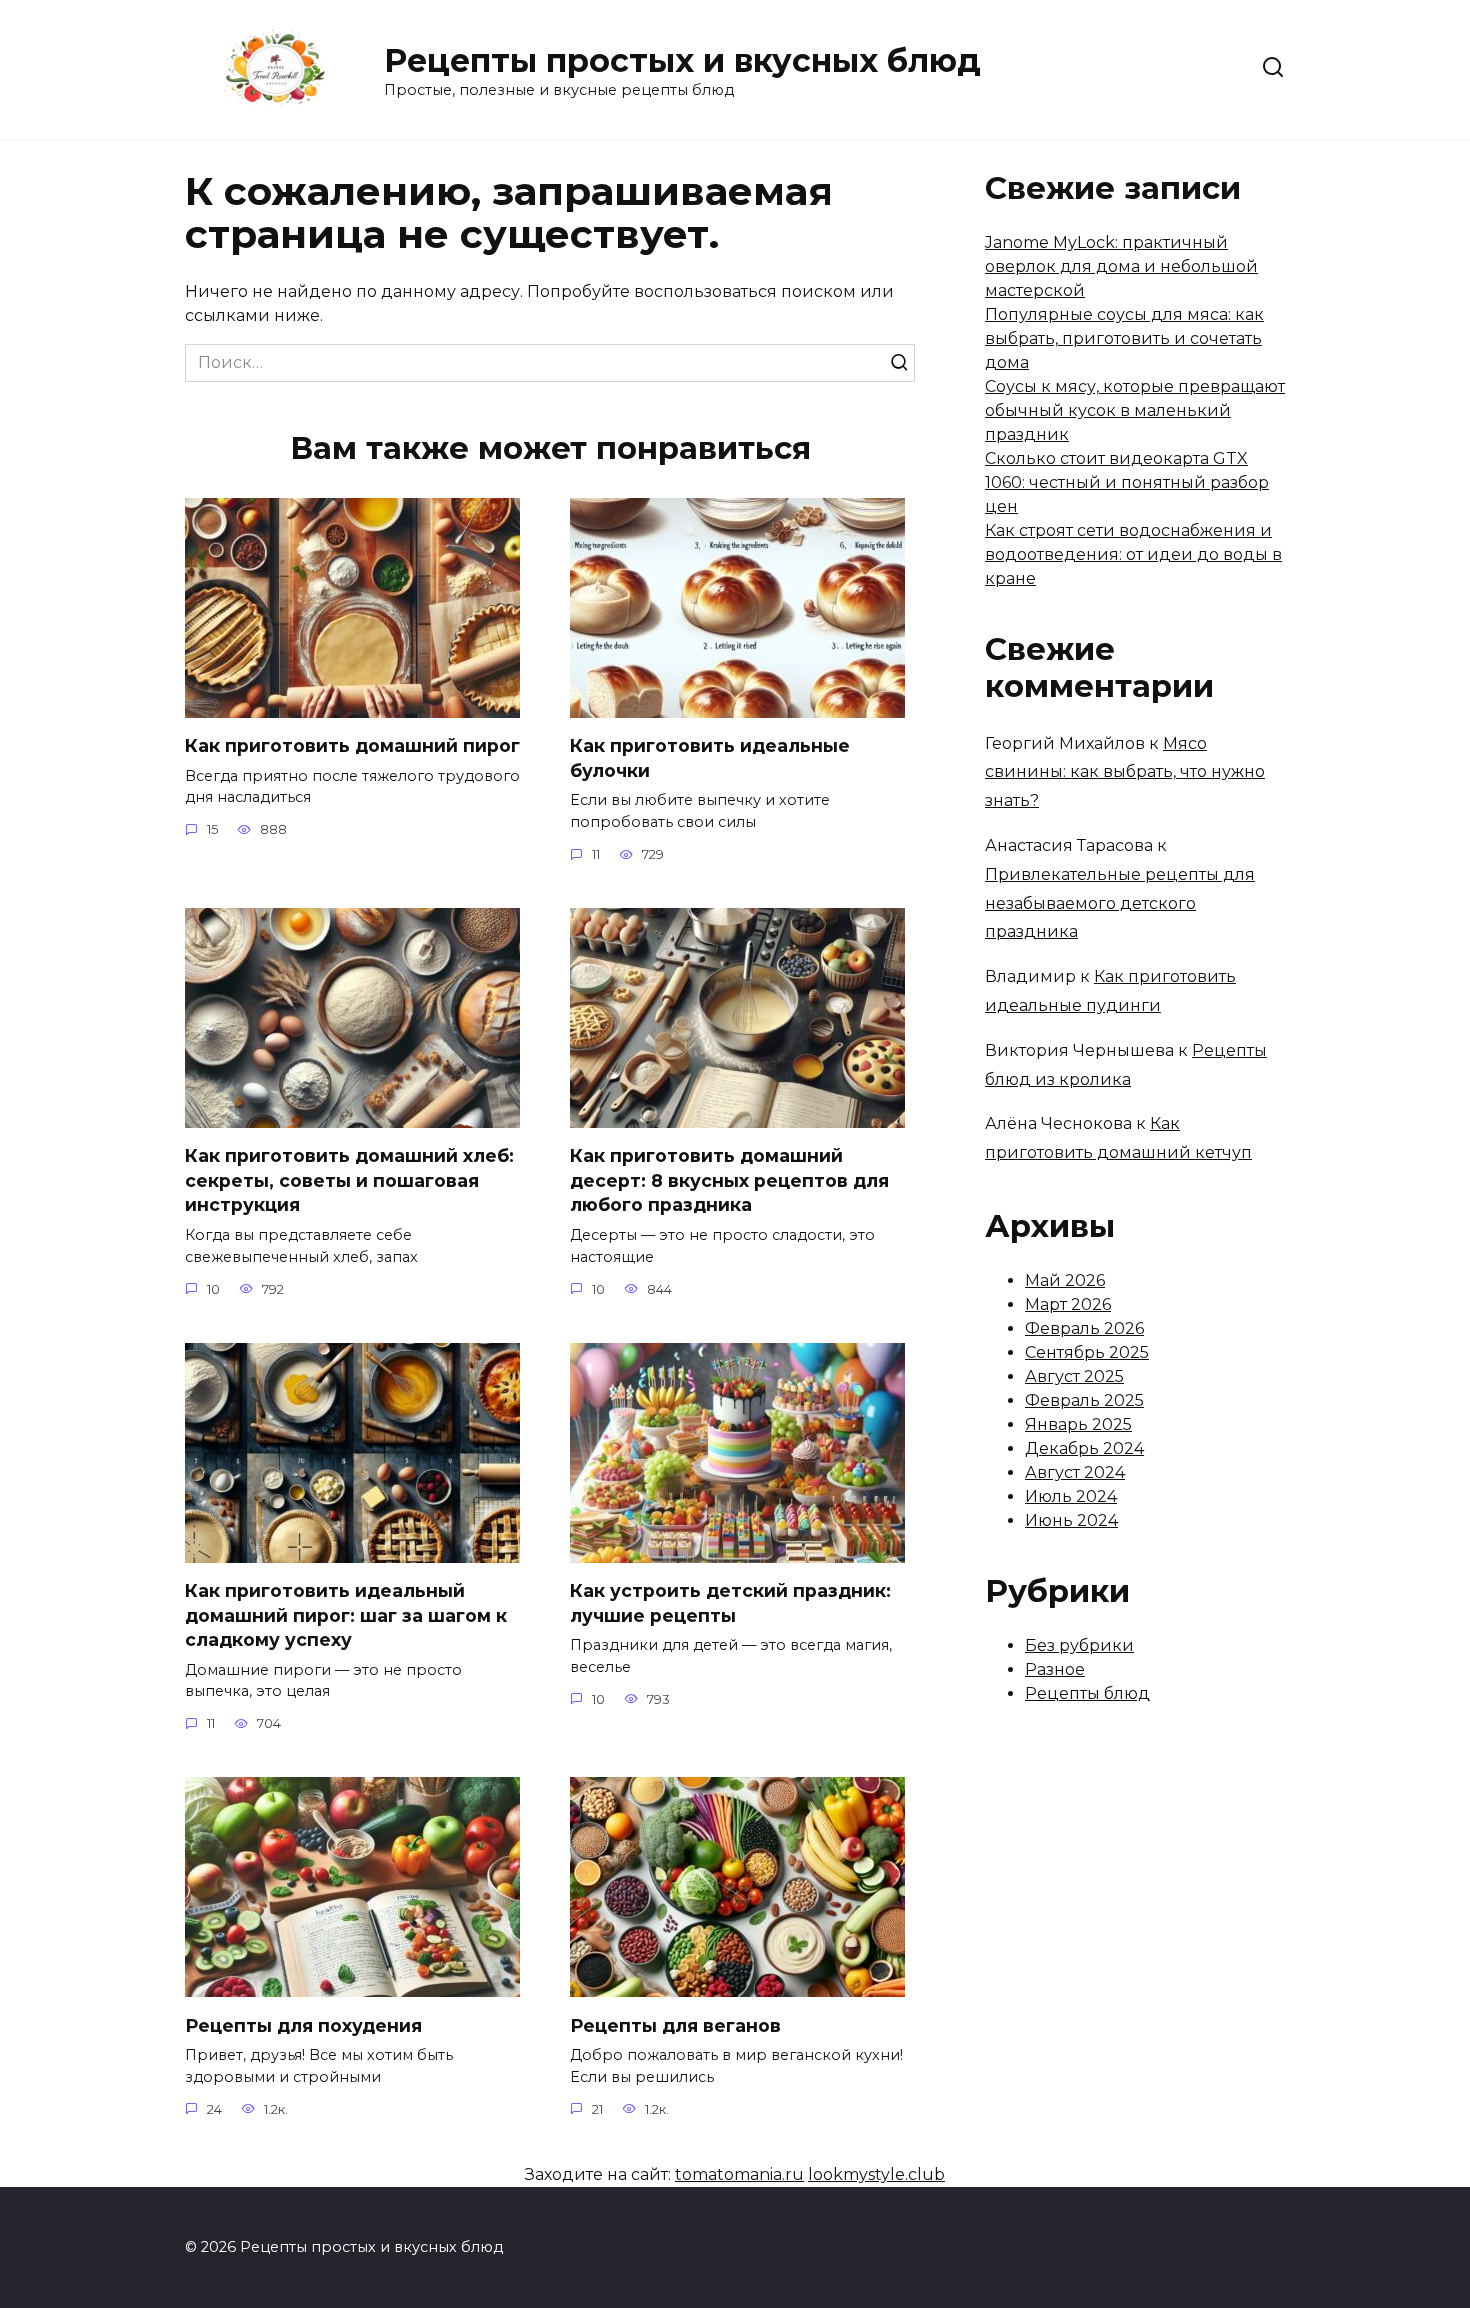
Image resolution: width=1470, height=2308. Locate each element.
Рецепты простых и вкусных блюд (682, 60)
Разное (1055, 1669)
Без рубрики (1079, 1645)
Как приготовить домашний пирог (352, 745)
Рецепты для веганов (675, 2024)
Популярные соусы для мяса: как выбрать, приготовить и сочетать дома (1124, 338)
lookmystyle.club (876, 2174)
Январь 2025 (1078, 1424)
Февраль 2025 (1084, 1400)
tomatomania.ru (739, 2174)
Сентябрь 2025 (1087, 1352)
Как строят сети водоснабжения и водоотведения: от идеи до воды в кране (1133, 554)
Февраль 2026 (1084, 1328)
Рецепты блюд (1087, 1693)
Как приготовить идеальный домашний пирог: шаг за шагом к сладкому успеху (346, 1615)
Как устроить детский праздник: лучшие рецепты (730, 1603)
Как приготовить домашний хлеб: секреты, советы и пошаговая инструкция (349, 1180)
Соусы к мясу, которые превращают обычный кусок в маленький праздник (1135, 410)
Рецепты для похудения (303, 2024)
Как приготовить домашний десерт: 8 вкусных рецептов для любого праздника (729, 1180)
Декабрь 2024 (1084, 1448)
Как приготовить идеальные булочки (710, 758)
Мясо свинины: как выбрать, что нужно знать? (1125, 772)
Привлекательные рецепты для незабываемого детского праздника (1120, 903)
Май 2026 (1065, 1280)
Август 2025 (1074, 1376)
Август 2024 (1075, 1472)
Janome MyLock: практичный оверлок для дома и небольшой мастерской (1121, 266)
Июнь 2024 (1071, 1520)
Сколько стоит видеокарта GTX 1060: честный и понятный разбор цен (1127, 482)
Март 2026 (1068, 1304)
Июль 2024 (1071, 1496)
